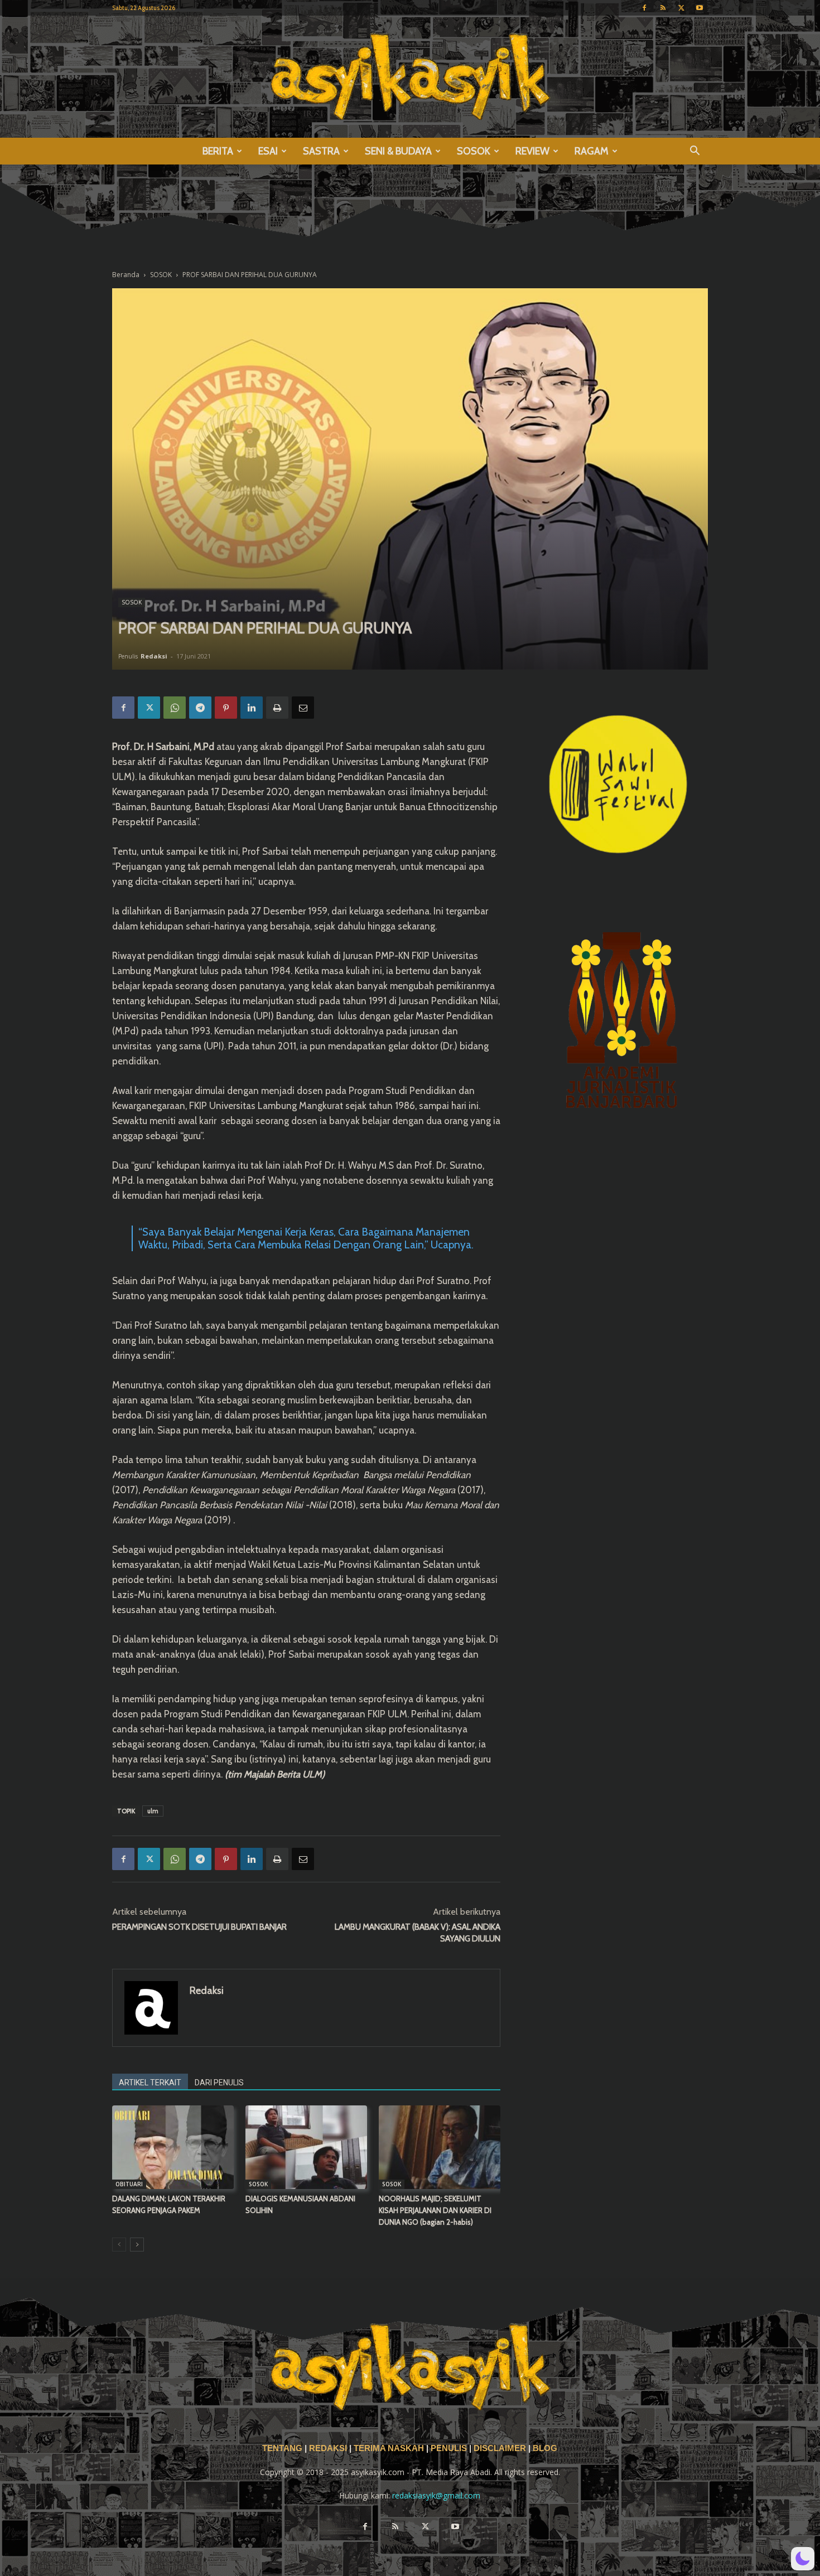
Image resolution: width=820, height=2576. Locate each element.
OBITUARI (129, 2184)
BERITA (218, 151)
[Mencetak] (277, 708)
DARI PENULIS (219, 2083)
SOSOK (474, 151)
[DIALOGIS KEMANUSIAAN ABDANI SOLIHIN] (306, 2147)
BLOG (545, 2448)
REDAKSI (328, 2448)
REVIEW (532, 151)
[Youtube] (700, 8)
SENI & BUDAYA (398, 151)
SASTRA (321, 151)
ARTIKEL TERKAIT (150, 2083)
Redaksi (154, 656)
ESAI (268, 151)
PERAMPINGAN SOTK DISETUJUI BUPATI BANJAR (199, 1927)
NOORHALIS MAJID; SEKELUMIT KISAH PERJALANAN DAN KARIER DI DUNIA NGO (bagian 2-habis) (435, 2210)
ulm (153, 1811)
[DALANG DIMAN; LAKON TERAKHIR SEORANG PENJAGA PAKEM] (173, 2147)
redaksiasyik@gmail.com (436, 2495)
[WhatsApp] (175, 708)
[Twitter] (681, 8)
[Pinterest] (226, 708)
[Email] (303, 708)
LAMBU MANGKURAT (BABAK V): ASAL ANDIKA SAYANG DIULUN (418, 1933)
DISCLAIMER (500, 2448)
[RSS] (663, 8)
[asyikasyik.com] (410, 77)
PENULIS (450, 2448)
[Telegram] (200, 708)
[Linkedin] (252, 708)
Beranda (126, 275)
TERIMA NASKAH (390, 2448)
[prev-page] (119, 2245)
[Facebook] (644, 8)
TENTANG (283, 2448)
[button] (694, 152)
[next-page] (137, 2245)
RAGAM (592, 151)
